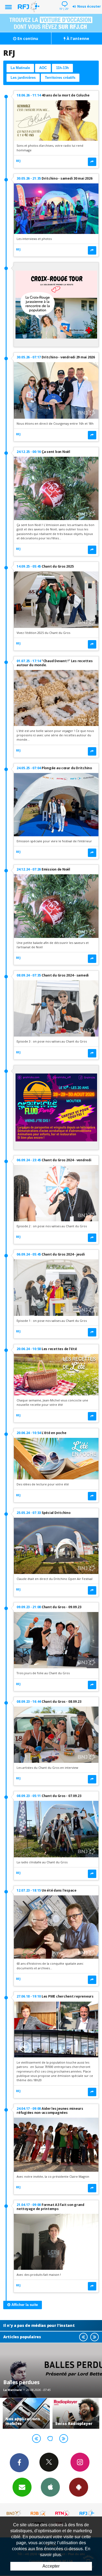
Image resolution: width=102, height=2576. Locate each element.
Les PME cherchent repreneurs (68, 1996)
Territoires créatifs (60, 78)
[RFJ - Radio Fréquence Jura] (87, 2513)
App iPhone (50, 2487)
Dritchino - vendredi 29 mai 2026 (68, 357)
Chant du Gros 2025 (58, 566)
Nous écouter (89, 6)
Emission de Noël (56, 869)
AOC (43, 68)
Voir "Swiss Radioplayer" (27, 2413)
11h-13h (62, 68)
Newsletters (22, 2487)
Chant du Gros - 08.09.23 (61, 1702)
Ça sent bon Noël (56, 452)
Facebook (19, 2463)
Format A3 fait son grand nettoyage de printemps (50, 2207)
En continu (27, 38)
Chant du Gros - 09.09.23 (61, 1607)
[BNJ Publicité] (14, 2513)
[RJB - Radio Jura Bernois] (38, 2513)
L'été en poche (54, 1433)
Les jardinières (23, 78)
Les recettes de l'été (59, 1349)
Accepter (51, 2566)
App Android (79, 2487)
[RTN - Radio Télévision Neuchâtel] (63, 2513)
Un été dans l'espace (59, 1890)
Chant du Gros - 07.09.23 (61, 1796)
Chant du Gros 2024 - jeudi (63, 1254)
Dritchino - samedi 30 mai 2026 (67, 178)
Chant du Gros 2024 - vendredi (67, 1160)
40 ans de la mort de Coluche (66, 95)
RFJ (18, 161)
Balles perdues (21, 2382)
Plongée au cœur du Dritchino (67, 768)
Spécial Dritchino (56, 1513)
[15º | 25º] (64, 1)
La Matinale (20, 68)
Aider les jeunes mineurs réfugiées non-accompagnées (50, 2111)
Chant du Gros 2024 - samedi (65, 975)
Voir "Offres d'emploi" (76, 2413)
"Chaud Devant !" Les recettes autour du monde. (55, 663)
